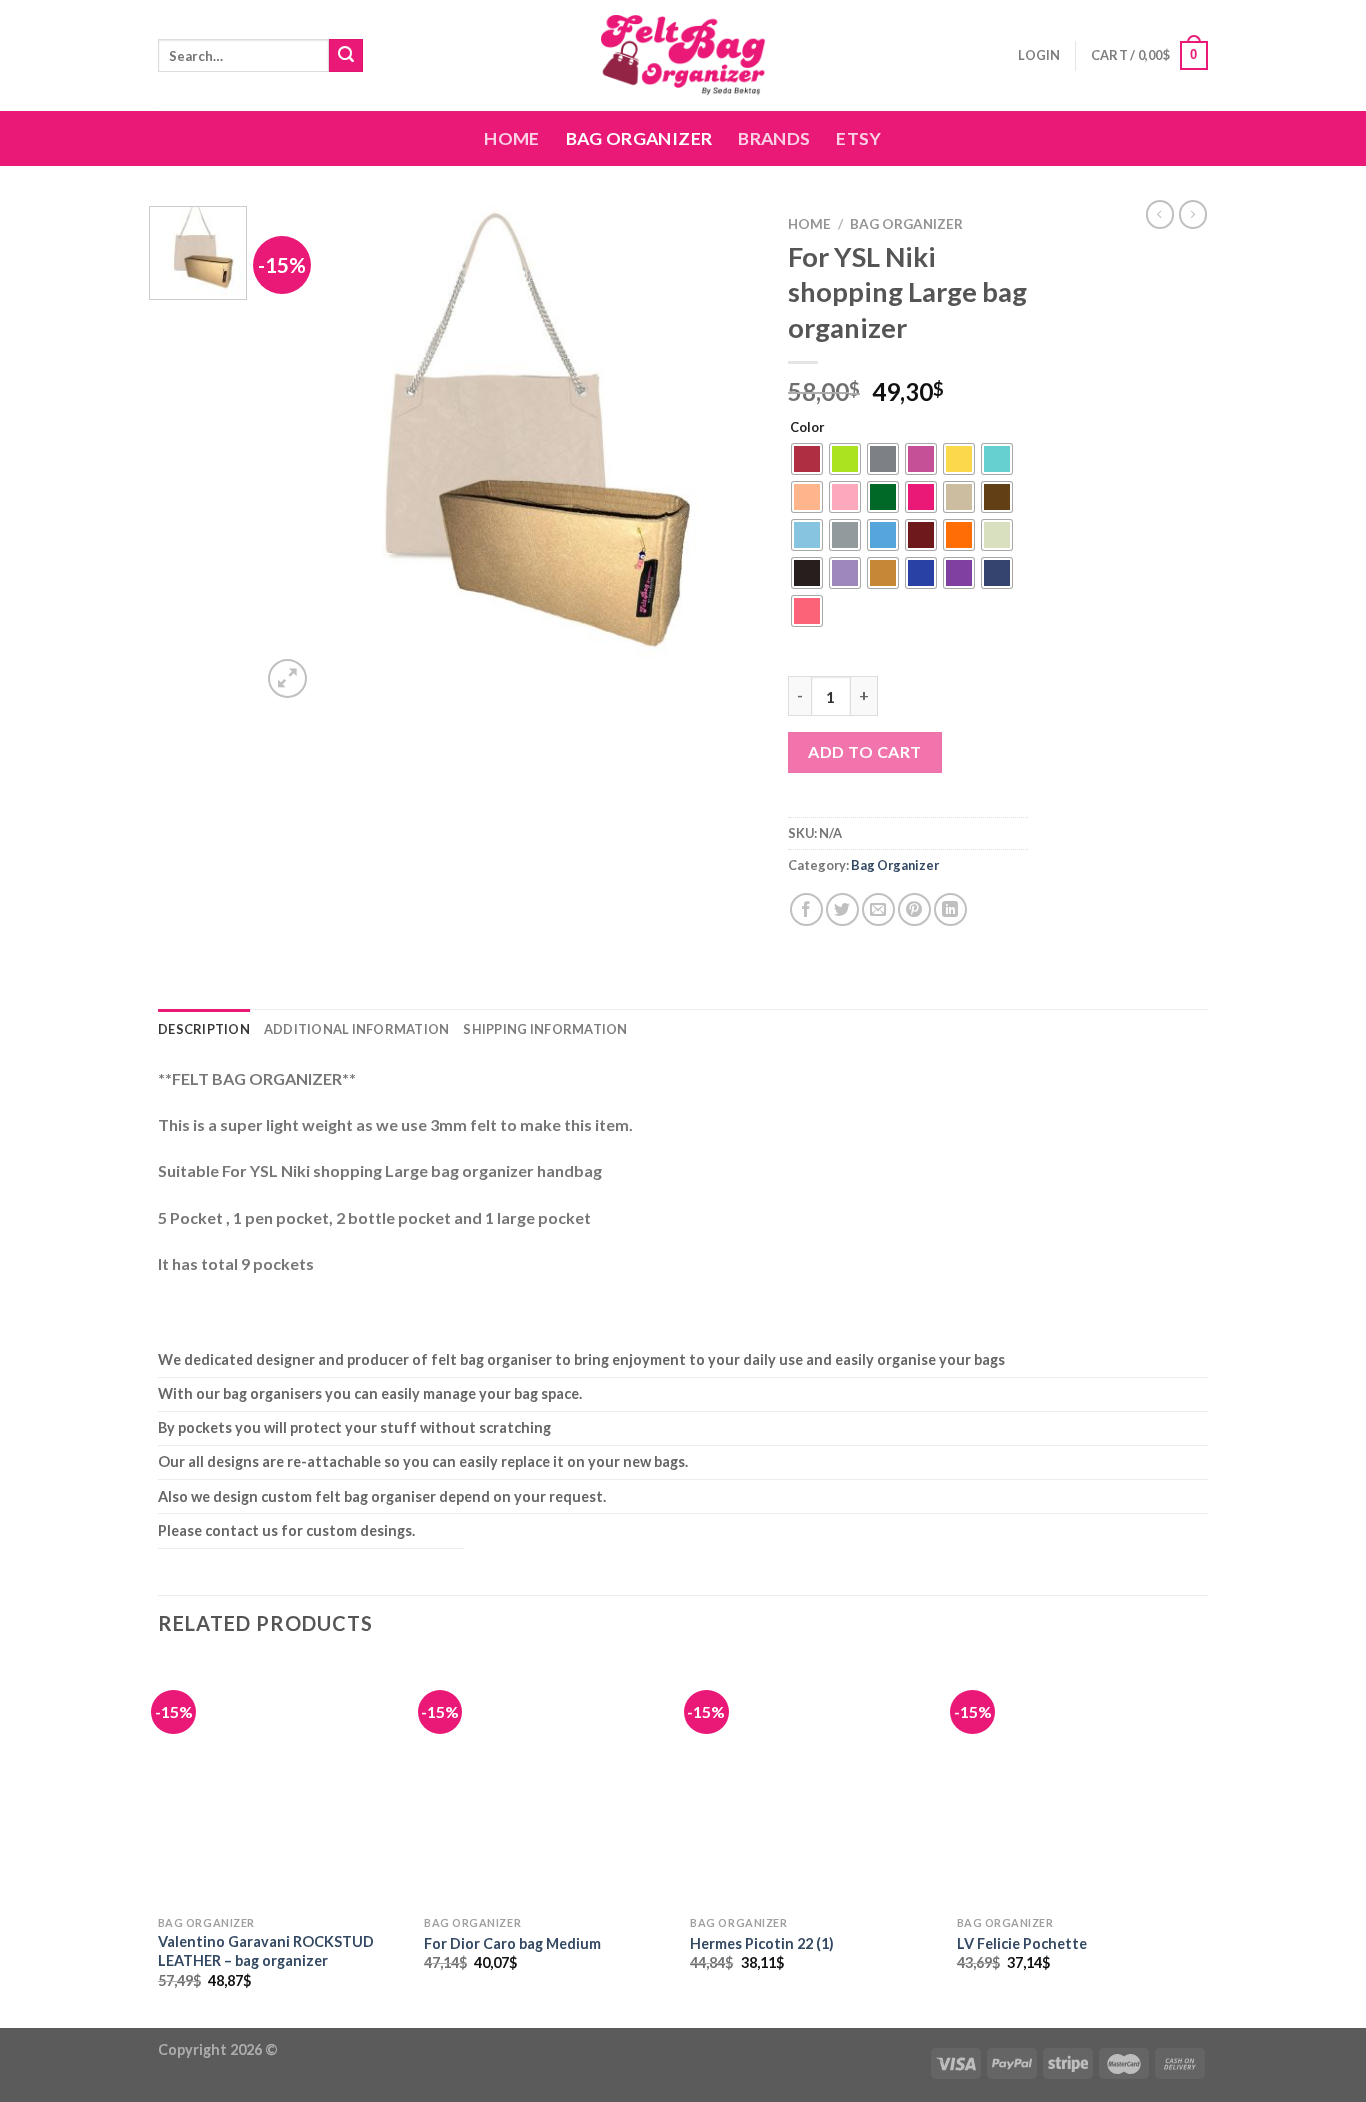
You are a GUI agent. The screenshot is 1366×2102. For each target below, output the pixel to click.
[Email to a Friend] (878, 909)
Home (511, 138)
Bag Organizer (639, 138)
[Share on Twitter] (842, 909)
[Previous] (296, 454)
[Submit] (346, 56)
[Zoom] (287, 678)
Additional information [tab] (357, 1029)
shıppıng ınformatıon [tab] (545, 1029)
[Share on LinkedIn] (950, 909)
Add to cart (864, 751)
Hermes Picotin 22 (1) (762, 1943)
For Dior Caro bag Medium (512, 1943)
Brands (774, 138)
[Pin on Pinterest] (914, 909)
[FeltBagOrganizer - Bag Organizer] (683, 55)
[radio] (807, 459)
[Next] (723, 454)
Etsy (858, 138)
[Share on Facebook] (806, 909)
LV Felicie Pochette (1022, 1943)
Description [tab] (204, 1029)
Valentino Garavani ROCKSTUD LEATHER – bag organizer (266, 1951)
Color (807, 428)
